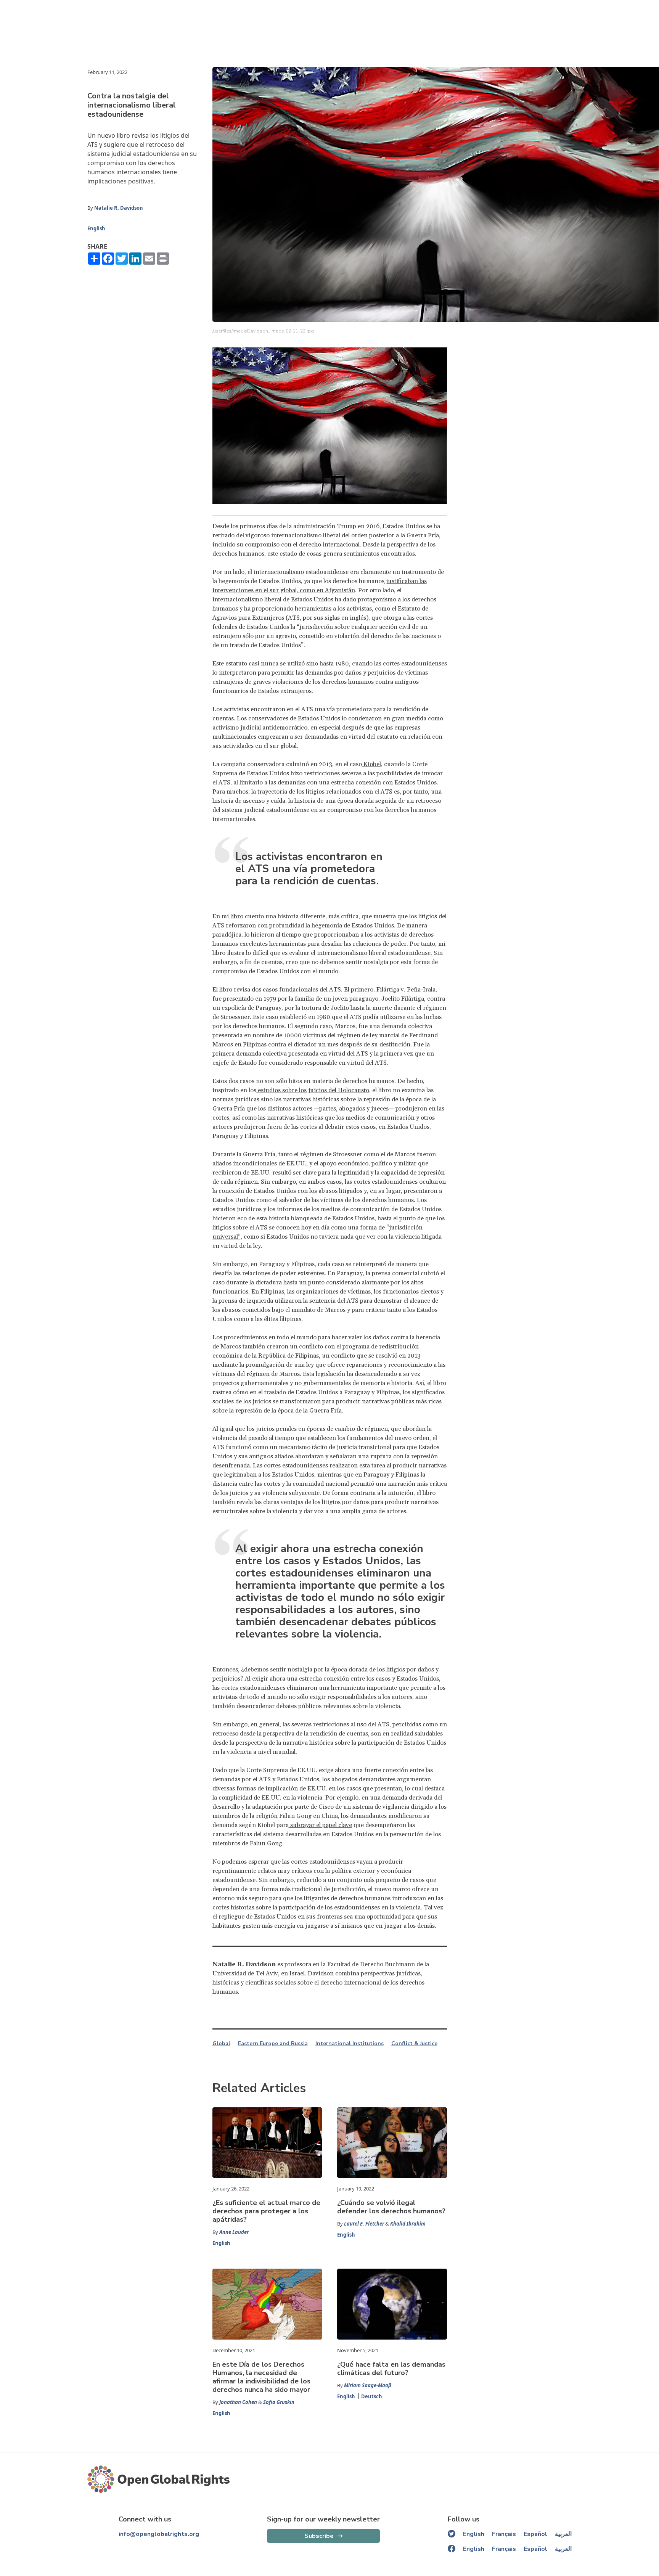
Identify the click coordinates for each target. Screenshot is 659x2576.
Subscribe (319, 2536)
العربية (563, 2534)
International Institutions (350, 2044)
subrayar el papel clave (320, 1825)
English (96, 228)
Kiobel (371, 764)
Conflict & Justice (414, 2044)
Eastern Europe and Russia (273, 2044)
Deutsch (372, 2396)
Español (535, 2534)
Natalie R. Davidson (119, 208)
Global (221, 2044)
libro (236, 916)
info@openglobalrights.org (159, 2534)
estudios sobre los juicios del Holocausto (313, 1090)
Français (504, 2534)
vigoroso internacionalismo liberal (292, 535)
